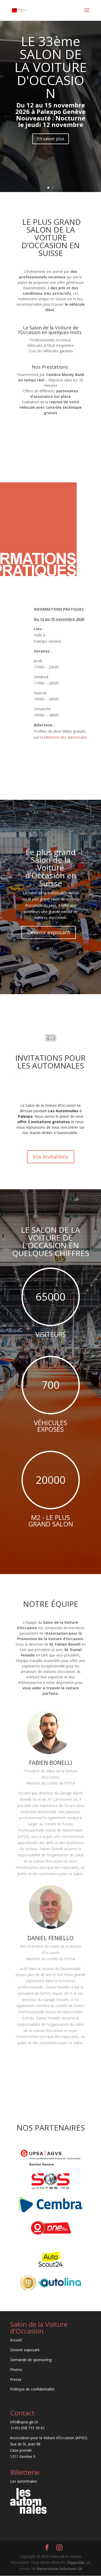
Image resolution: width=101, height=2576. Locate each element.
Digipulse (76, 2562)
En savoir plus (51, 139)
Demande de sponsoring (31, 2360)
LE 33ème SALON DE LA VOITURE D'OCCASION (51, 67)
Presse (16, 2379)
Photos (16, 2370)
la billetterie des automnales (64, 737)
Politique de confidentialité (32, 2389)
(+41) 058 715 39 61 (27, 2428)
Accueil (16, 2340)
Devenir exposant (49, 932)
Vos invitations (51, 1157)
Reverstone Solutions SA (60, 2569)
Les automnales (24, 2481)
